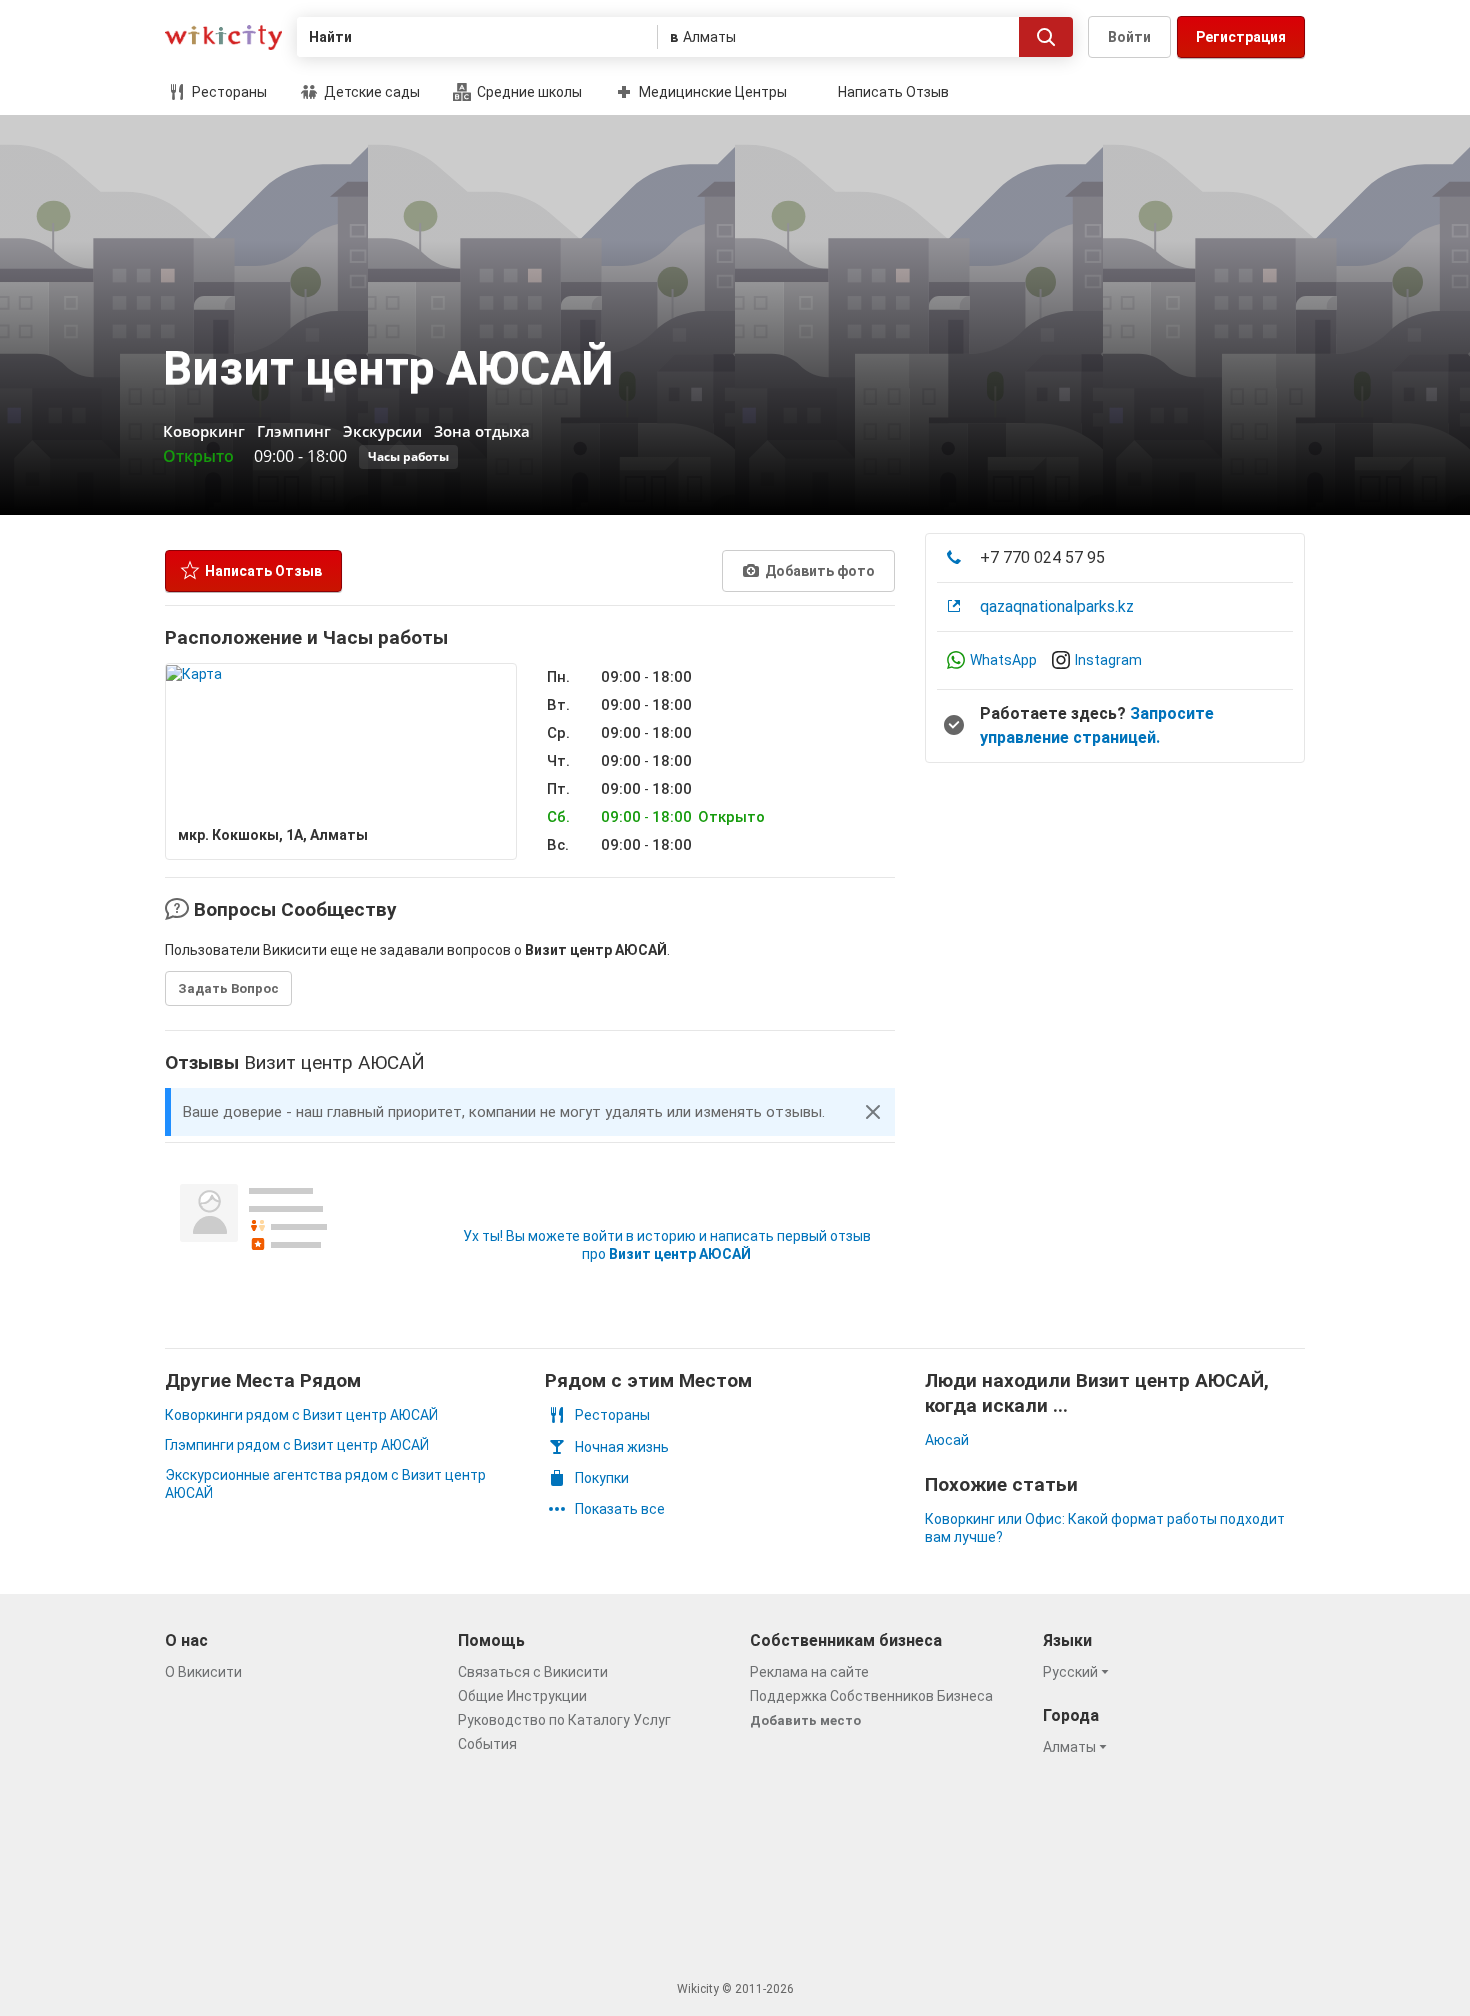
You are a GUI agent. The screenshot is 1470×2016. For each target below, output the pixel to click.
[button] (873, 1112)
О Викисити (203, 1672)
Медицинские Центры (711, 92)
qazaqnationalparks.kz (1057, 606)
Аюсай (947, 1440)
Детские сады (370, 92)
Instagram (1108, 660)
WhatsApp (1003, 660)
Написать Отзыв (893, 92)
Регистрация (1241, 37)
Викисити (223, 37)
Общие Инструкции (522, 1696)
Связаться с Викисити (533, 1672)
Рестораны (228, 92)
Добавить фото (818, 571)
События (487, 1744)
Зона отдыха (482, 431)
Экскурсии (382, 431)
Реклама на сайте (809, 1672)
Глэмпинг (294, 431)
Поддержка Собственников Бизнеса (871, 1696)
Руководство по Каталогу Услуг (564, 1720)
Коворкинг (204, 431)
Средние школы (528, 92)
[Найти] (1046, 37)
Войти (1129, 37)
